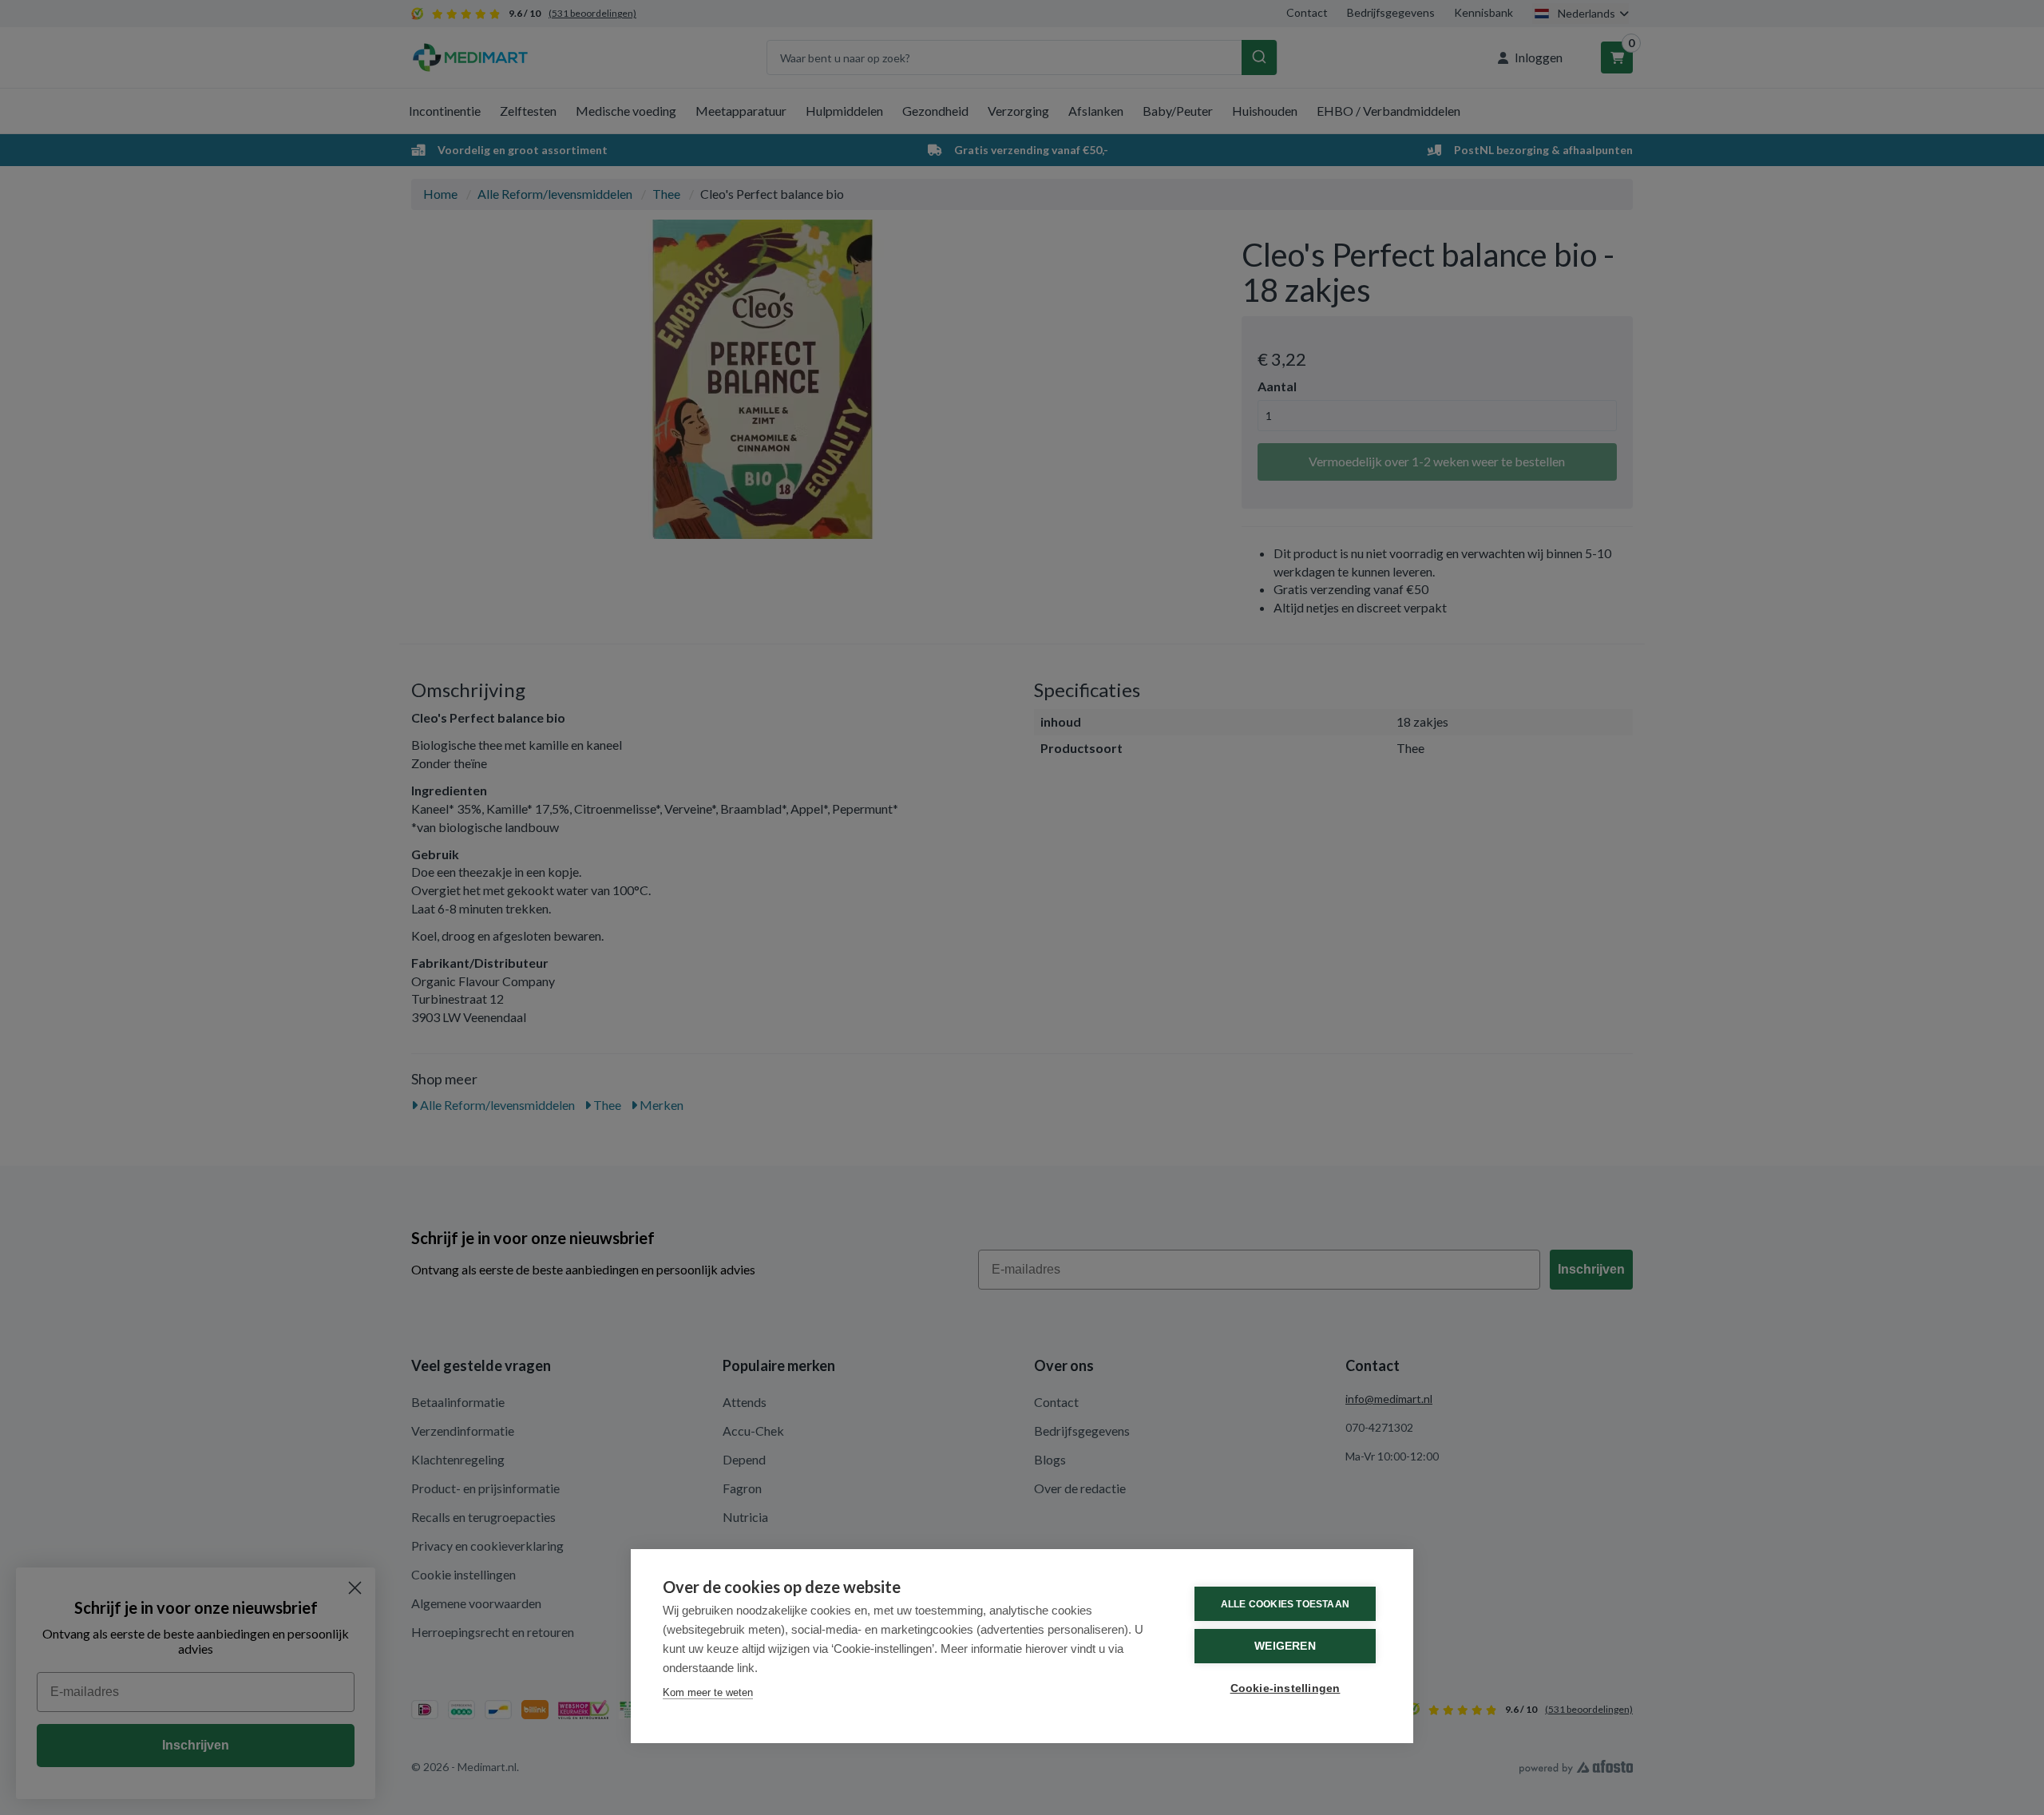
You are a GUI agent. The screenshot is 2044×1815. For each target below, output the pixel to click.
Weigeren (1285, 1646)
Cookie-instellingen (1285, 1688)
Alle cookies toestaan (1285, 1604)
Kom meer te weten (708, 1692)
